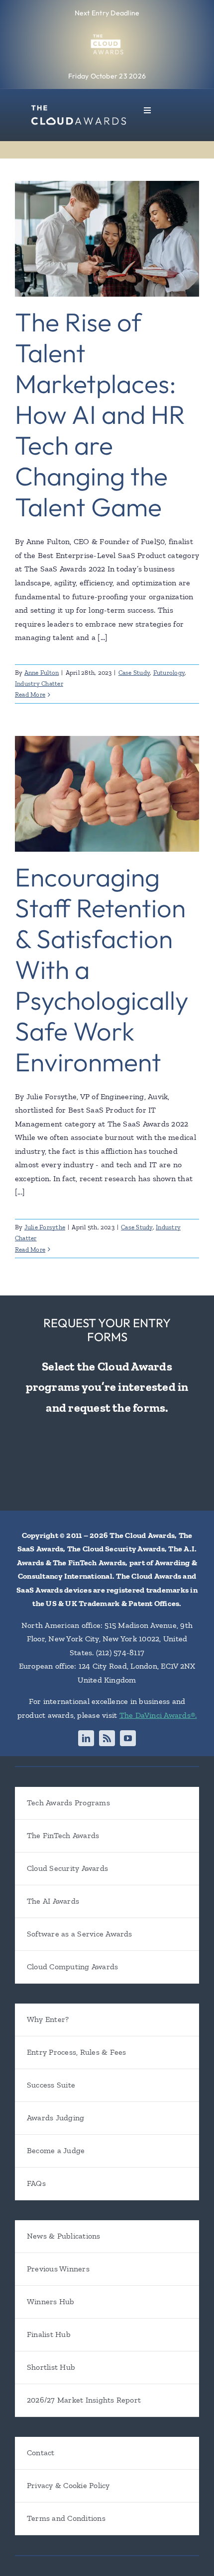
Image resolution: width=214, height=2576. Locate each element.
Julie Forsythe (45, 1227)
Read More (30, 694)
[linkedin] (86, 1738)
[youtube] (128, 1738)
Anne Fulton (42, 673)
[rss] (107, 1738)
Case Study (134, 673)
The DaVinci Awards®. (158, 1715)
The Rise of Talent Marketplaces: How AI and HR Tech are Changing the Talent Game (100, 414)
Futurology (169, 673)
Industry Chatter (39, 684)
